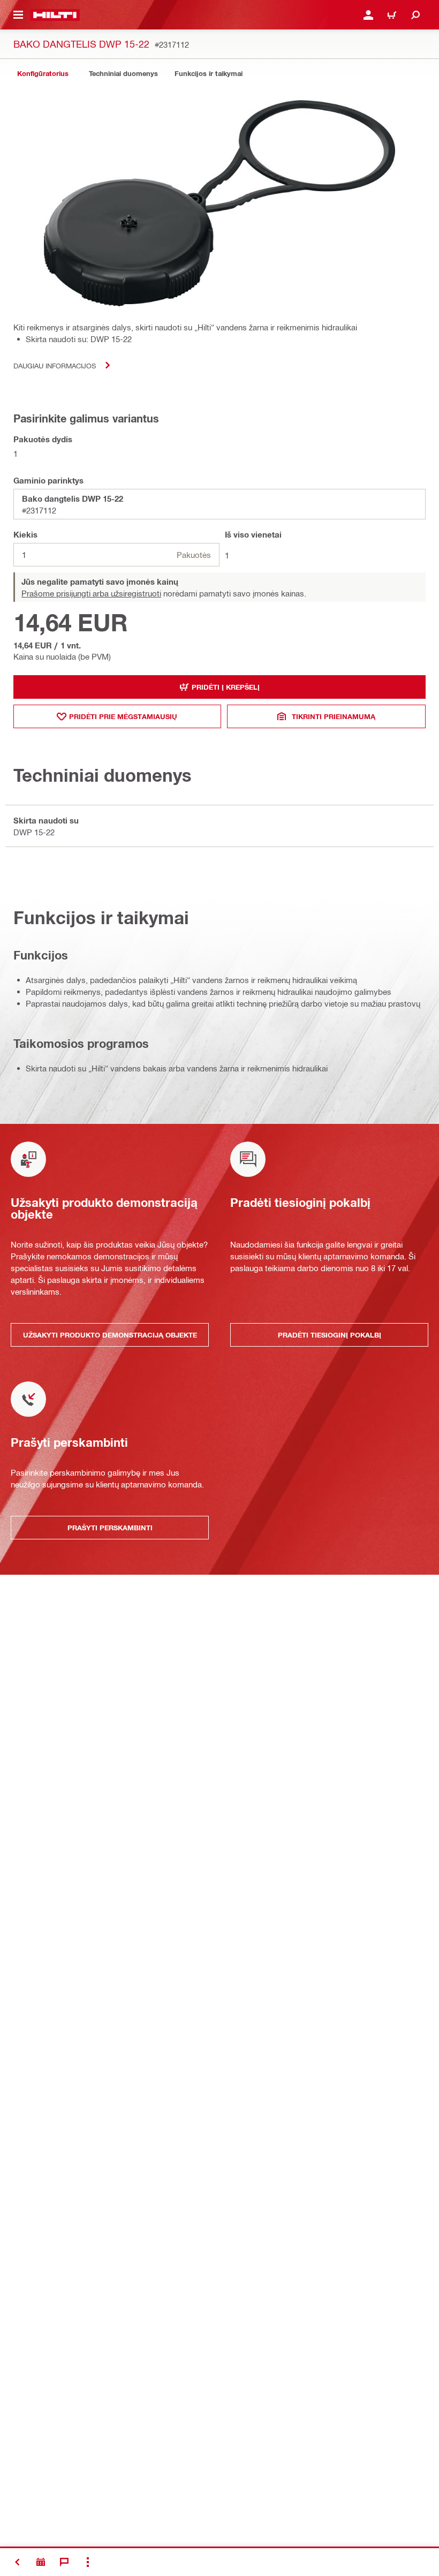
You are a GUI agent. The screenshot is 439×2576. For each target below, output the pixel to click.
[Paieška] (415, 15)
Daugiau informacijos (55, 365)
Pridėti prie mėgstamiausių (123, 716)
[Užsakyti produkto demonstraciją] (41, 2562)
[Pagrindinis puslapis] (55, 15)
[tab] (43, 74)
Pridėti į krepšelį (226, 687)
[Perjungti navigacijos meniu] (18, 15)
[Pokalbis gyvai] (64, 2562)
